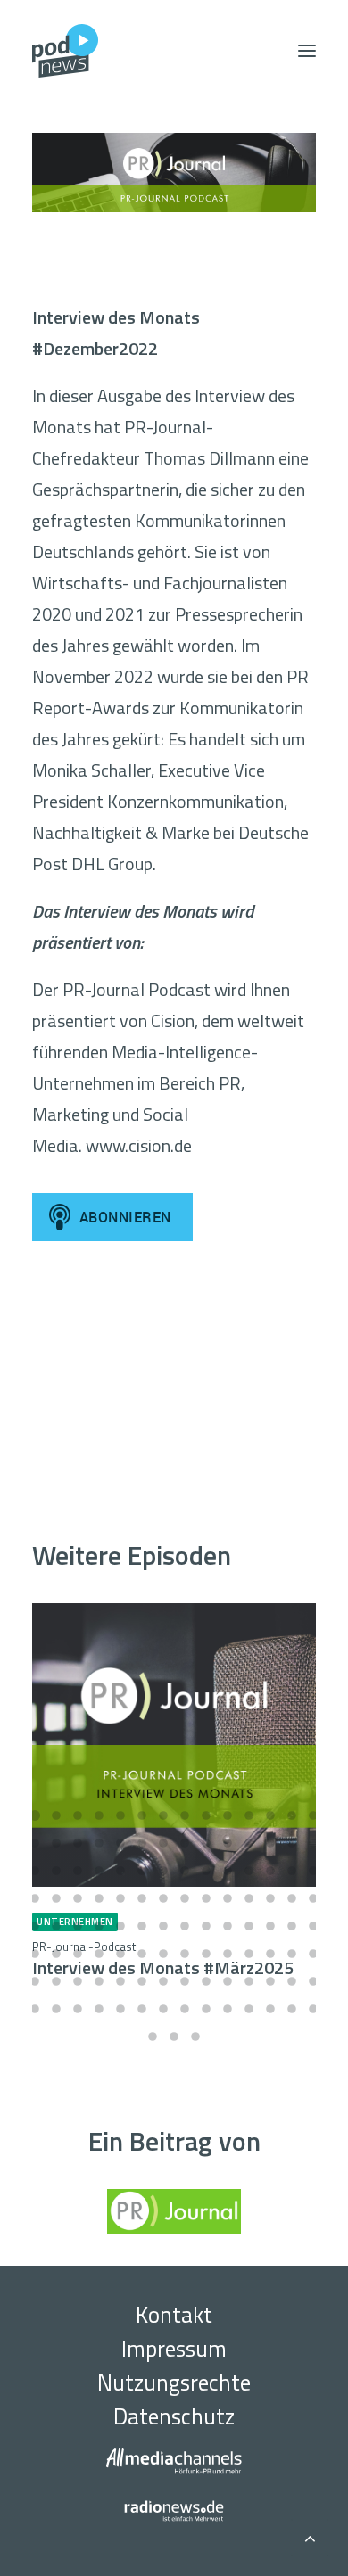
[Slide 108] (228, 2009)
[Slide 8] (185, 1815)
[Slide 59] (78, 1926)
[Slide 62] (142, 1926)
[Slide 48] (142, 1898)
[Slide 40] (270, 1871)
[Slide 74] (99, 1954)
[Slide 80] (228, 1954)
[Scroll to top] (310, 2535)
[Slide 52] (228, 1898)
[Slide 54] (270, 1898)
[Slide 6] (142, 1815)
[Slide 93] (206, 1981)
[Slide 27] (292, 1843)
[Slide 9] (206, 1815)
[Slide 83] (292, 1954)
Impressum (174, 2349)
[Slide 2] (56, 1815)
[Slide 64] (185, 1926)
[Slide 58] (56, 1926)
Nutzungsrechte (174, 2383)
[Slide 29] (35, 1871)
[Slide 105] (163, 2009)
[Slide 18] (99, 1843)
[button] (307, 51)
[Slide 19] (120, 1843)
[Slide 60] (99, 1926)
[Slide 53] (249, 1898)
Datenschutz (174, 2416)
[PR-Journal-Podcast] (174, 173)
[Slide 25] (249, 1843)
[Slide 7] (163, 1815)
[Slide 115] (195, 2037)
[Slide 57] (35, 1926)
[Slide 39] (249, 1871)
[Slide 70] (313, 1926)
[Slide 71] (35, 1954)
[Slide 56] (313, 1898)
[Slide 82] (270, 1954)
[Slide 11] (249, 1815)
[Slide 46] (99, 1898)
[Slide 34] (142, 1871)
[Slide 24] (228, 1843)
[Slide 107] (206, 2009)
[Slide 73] (78, 1954)
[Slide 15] (35, 1843)
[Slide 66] (228, 1926)
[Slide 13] (292, 1815)
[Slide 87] (78, 1981)
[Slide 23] (206, 1843)
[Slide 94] (228, 1981)
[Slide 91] (163, 1981)
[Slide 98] (313, 1981)
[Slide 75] (120, 1954)
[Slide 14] (313, 1815)
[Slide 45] (78, 1898)
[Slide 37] (206, 1871)
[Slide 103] (120, 2009)
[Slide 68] (270, 1926)
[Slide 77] (163, 1954)
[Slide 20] (142, 1843)
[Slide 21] (163, 1843)
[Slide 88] (99, 1981)
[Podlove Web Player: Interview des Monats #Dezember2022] (174, 1368)
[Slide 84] (313, 1954)
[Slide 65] (206, 1926)
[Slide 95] (249, 1981)
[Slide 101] (78, 2009)
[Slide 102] (99, 2009)
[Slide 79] (206, 1954)
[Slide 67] (249, 1926)
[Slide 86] (56, 1981)
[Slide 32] (99, 1871)
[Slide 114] (174, 2037)
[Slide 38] (228, 1871)
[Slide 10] (228, 1815)
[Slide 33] (120, 1871)
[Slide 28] (313, 1843)
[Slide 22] (185, 1843)
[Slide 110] (270, 2009)
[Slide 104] (142, 2009)
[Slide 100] (56, 2009)
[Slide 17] (78, 1843)
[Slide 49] (163, 1898)
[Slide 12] (270, 1815)
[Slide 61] (120, 1926)
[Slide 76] (142, 1954)
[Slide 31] (78, 1871)
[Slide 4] (99, 1815)
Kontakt (174, 2315)
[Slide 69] (292, 1926)
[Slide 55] (292, 1898)
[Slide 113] (153, 2037)
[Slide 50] (185, 1898)
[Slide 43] (35, 1898)
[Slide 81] (249, 1954)
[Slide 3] (78, 1815)
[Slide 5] (120, 1815)
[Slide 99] (35, 2009)
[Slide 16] (56, 1843)
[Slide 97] (292, 1981)
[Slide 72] (56, 1954)
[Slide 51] (206, 1898)
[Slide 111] (292, 2009)
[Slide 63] (163, 1926)
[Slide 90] (142, 1981)
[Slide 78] (185, 1954)
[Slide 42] (313, 1871)
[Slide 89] (120, 1981)
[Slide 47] (120, 1898)
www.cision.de (139, 1145)
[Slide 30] (56, 1871)
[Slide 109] (249, 2009)
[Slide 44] (56, 1898)
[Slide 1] (35, 1815)
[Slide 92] (185, 1981)
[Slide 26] (270, 1843)
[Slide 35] (163, 1871)
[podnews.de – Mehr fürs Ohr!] (65, 51)
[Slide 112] (313, 2009)
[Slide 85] (35, 1981)
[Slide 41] (292, 1871)
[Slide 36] (185, 1871)
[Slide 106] (185, 2009)
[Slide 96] (270, 1981)
